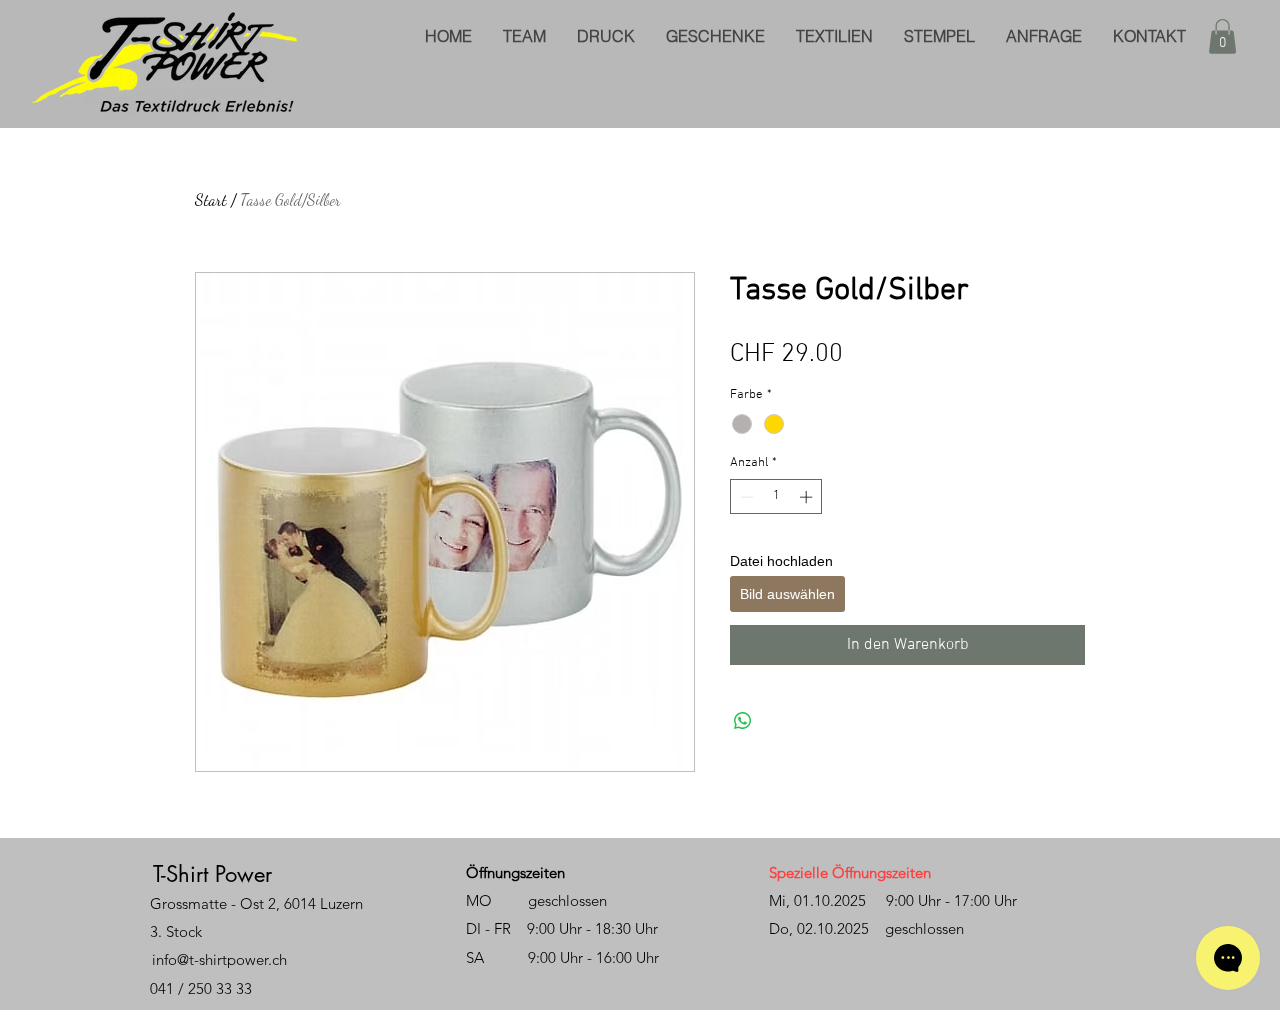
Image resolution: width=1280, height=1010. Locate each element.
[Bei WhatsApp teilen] (743, 721)
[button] (1222, 36)
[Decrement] (745, 497)
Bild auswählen (787, 594)
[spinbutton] (776, 497)
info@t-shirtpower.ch (219, 959)
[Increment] (808, 497)
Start (211, 199)
